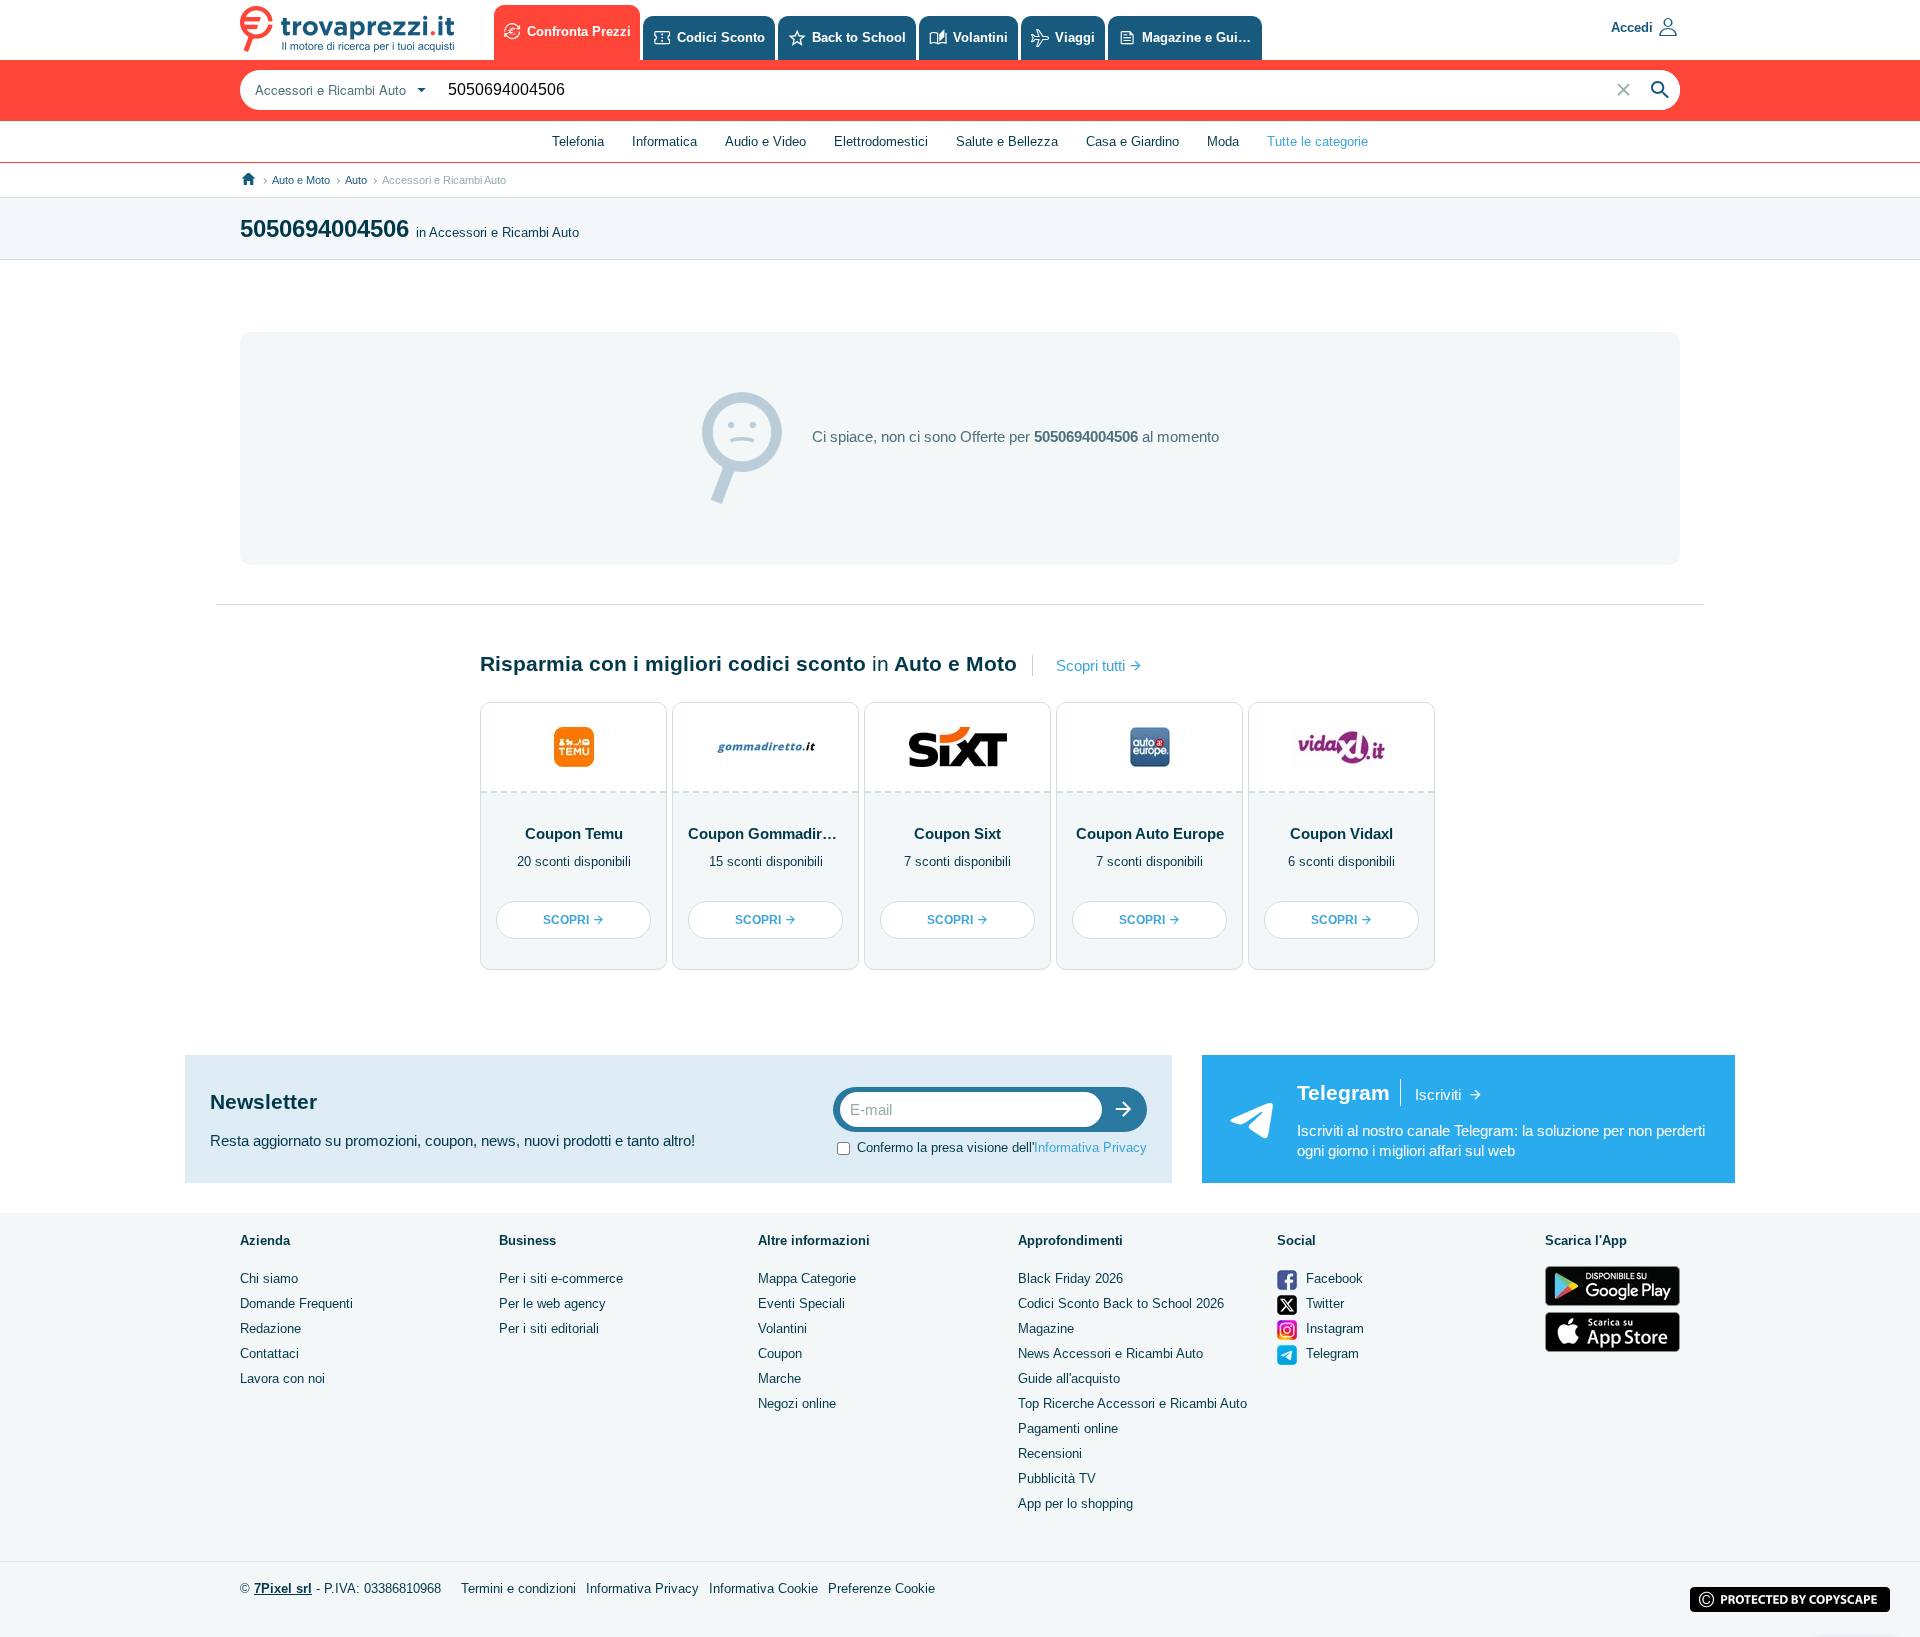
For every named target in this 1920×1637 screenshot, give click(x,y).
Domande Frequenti (296, 1303)
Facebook (1332, 1278)
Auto (356, 180)
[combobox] (338, 90)
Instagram (1333, 1328)
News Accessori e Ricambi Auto (1110, 1353)
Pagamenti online (1068, 1428)
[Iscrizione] (1128, 1109)
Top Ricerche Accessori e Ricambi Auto (1132, 1403)
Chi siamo (269, 1278)
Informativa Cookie (763, 1588)
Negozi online (797, 1403)
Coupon (780, 1353)
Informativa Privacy (1090, 1147)
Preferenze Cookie (881, 1588)
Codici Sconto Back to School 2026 (1121, 1303)
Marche (779, 1378)
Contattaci (269, 1353)
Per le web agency (552, 1303)
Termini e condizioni (518, 1588)
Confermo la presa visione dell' (1002, 1147)
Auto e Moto (301, 180)
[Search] (1660, 90)
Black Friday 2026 (1070, 1278)
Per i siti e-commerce (561, 1278)
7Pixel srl (283, 1588)
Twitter (1323, 1303)
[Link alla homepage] (248, 179)
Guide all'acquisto (1069, 1378)
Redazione (270, 1328)
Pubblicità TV (1057, 1478)
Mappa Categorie (807, 1278)
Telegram (1330, 1353)
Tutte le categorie (1317, 141)
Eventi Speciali (801, 1303)
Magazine (1046, 1328)
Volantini (782, 1328)
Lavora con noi (282, 1378)
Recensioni (1050, 1453)
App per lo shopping (1075, 1503)
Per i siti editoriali (549, 1328)
